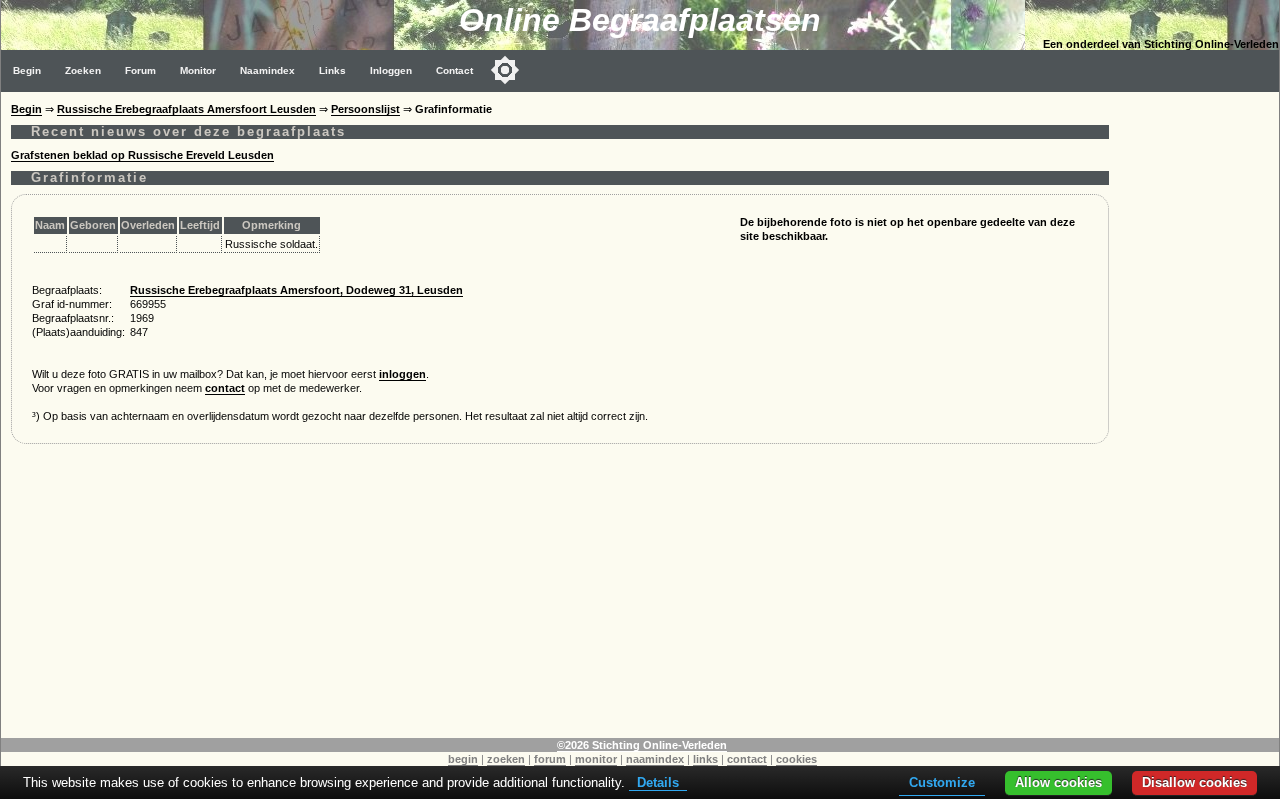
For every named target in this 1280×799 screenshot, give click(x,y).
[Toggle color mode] (505, 70)
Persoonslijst (365, 109)
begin (463, 759)
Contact (454, 70)
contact (225, 388)
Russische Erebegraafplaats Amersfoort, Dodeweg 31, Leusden (296, 290)
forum (550, 759)
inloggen (402, 374)
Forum (140, 70)
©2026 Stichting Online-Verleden (642, 745)
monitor (596, 759)
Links (332, 70)
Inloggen (391, 70)
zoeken (506, 759)
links (705, 759)
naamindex (655, 759)
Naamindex (267, 70)
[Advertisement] (560, 598)
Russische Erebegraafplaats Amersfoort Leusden (186, 109)
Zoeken (83, 70)
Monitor (198, 70)
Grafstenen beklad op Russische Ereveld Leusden (142, 155)
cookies (796, 759)
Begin (27, 70)
